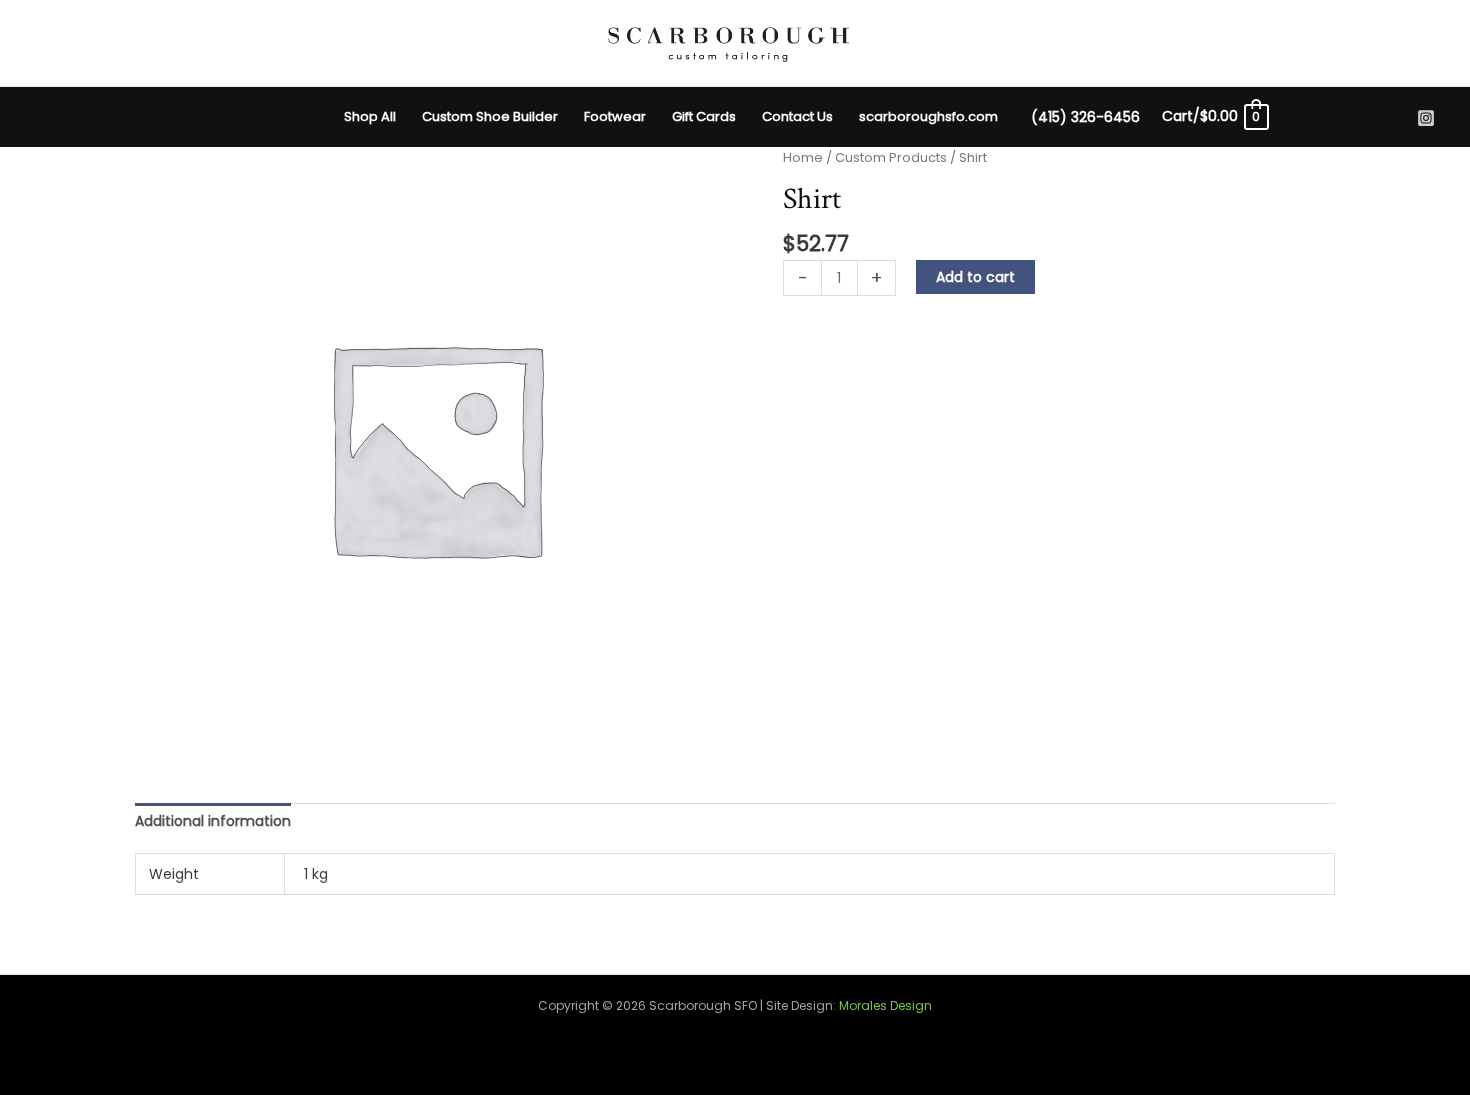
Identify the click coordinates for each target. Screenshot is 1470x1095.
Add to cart (975, 277)
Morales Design (885, 1005)
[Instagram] (1426, 118)
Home (803, 157)
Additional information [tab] (213, 821)
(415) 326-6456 (1085, 117)
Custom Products (891, 157)
